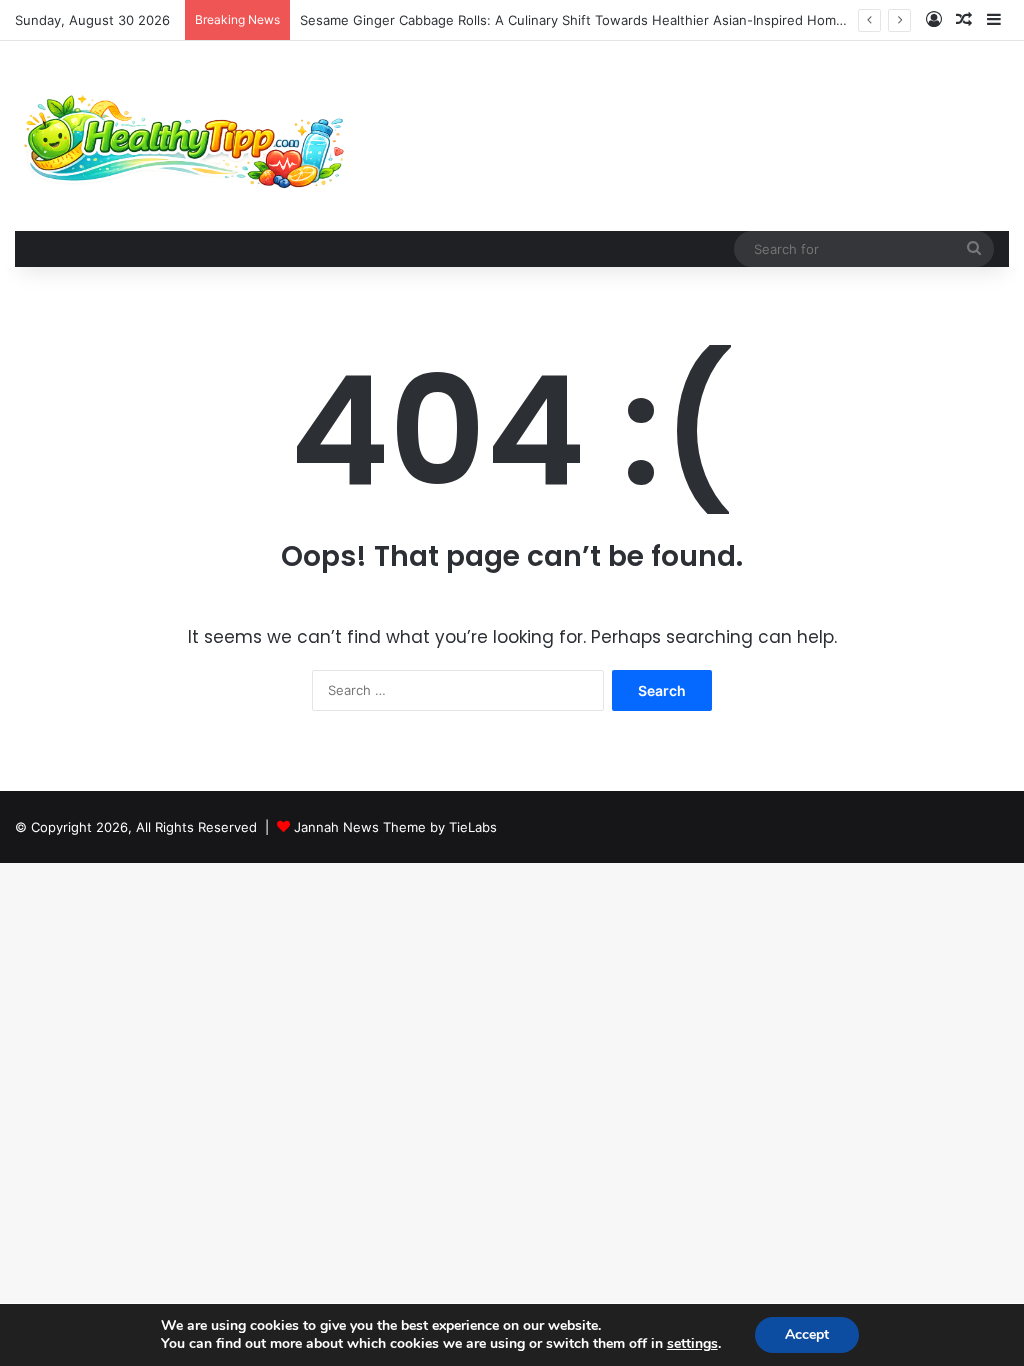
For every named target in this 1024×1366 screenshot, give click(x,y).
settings (692, 1344)
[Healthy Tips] (183, 136)
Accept (807, 1334)
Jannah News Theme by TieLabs (395, 827)
